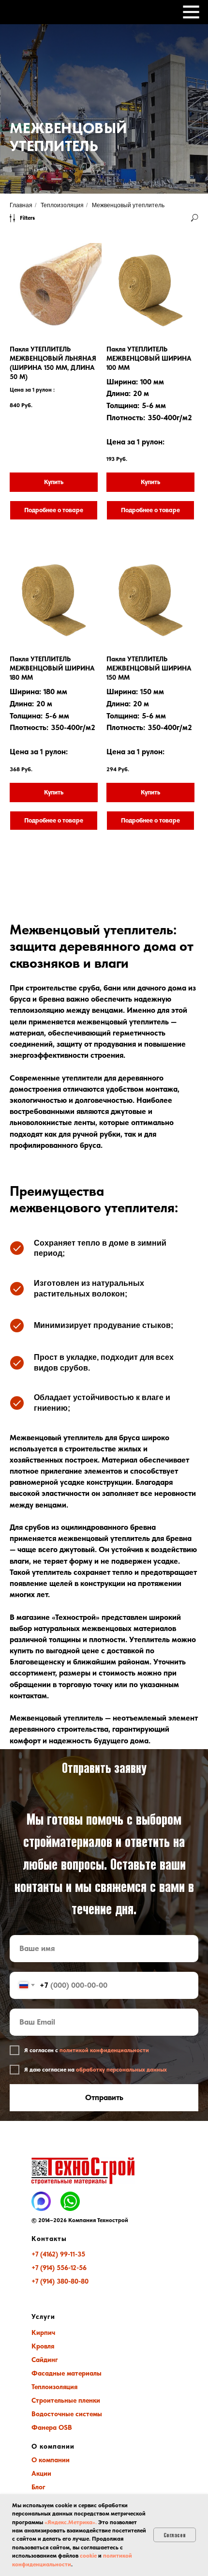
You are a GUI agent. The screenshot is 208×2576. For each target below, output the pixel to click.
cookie (88, 2556)
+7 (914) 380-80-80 (60, 2281)
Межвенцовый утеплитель (128, 205)
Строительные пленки (66, 2400)
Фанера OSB (52, 2427)
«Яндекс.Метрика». (71, 2522)
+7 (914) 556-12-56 (59, 2268)
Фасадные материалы (67, 2373)
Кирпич (43, 2332)
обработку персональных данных (121, 2070)
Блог (38, 2487)
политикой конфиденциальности (104, 2050)
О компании (51, 2460)
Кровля (43, 2346)
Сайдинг (45, 2360)
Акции (41, 2473)
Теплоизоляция (62, 205)
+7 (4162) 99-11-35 (58, 2254)
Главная (21, 205)
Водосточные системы (67, 2414)
